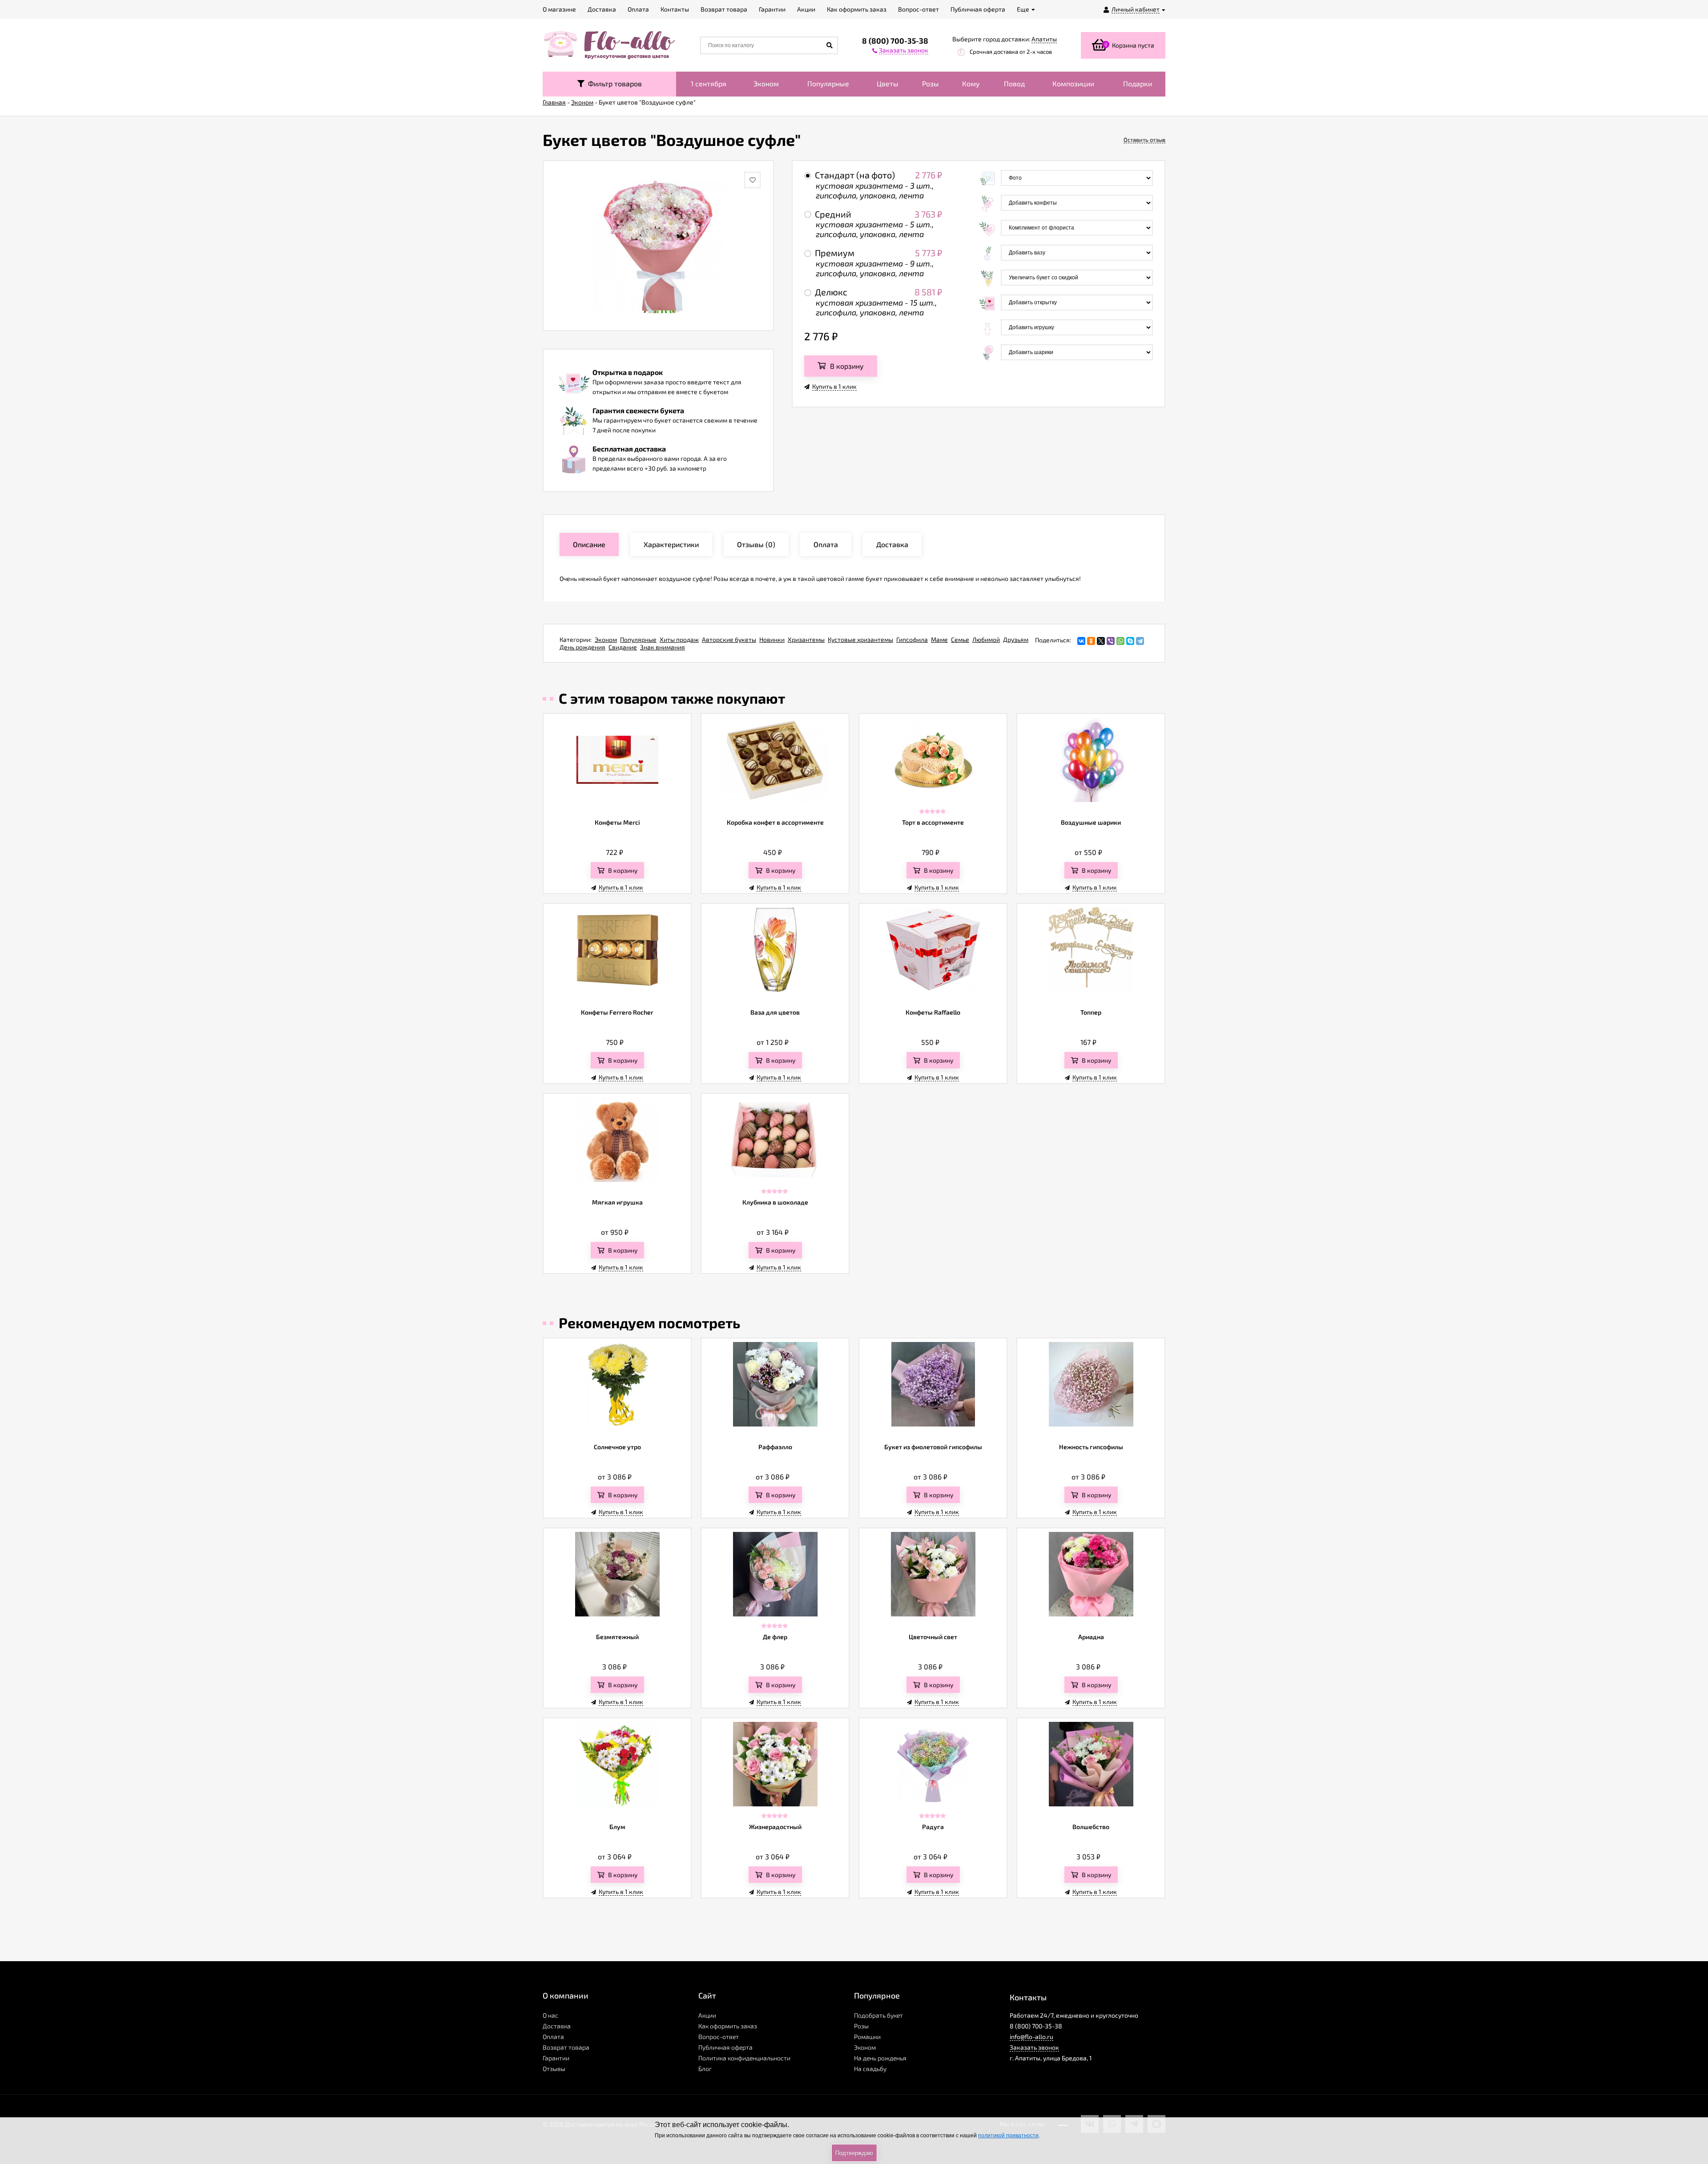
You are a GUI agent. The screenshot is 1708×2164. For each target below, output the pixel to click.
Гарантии (556, 2058)
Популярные (828, 83)
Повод (1014, 83)
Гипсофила (912, 639)
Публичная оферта (725, 2047)
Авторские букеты (729, 639)
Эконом (766, 83)
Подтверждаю (854, 2153)
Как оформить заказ (728, 2026)
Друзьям (1016, 639)
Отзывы (554, 2069)
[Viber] (1111, 641)
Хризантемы (806, 639)
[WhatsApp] (1120, 641)
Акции (707, 2015)
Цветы (888, 83)
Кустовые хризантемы (860, 639)
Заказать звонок (1034, 2047)
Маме (939, 639)
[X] (1101, 641)
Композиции (1073, 83)
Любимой (986, 639)
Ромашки (867, 2037)
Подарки (1138, 83)
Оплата (553, 2037)
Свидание (623, 647)
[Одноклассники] (1091, 641)
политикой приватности (1008, 2136)
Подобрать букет (878, 2015)
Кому (971, 83)
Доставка (557, 2026)
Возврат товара (566, 2047)
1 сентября (709, 83)
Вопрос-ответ (719, 2037)
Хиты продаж (679, 639)
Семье (960, 639)
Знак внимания (663, 647)
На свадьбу (870, 2069)
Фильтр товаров (613, 83)
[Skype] (1130, 641)
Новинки (772, 639)
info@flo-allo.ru (1031, 2037)
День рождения (582, 647)
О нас (550, 2015)
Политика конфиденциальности (744, 2058)
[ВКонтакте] (1081, 641)
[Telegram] (1140, 641)
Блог (705, 2069)
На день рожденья (880, 2058)
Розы (931, 83)
